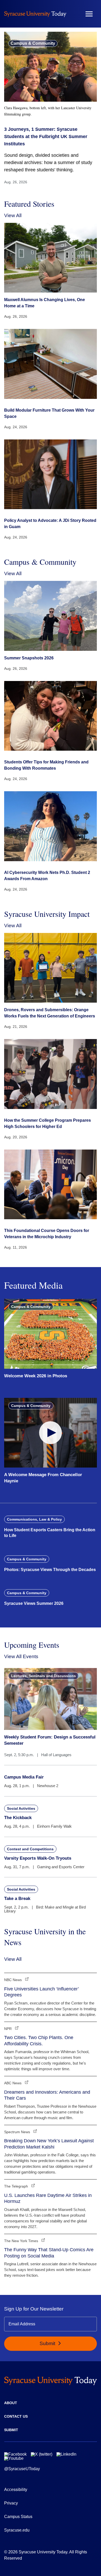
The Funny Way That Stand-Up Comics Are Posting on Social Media (49, 2253)
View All (13, 215)
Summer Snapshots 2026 (29, 658)
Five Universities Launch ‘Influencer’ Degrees (41, 1992)
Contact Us (16, 2416)
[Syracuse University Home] (35, 14)
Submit (48, 2343)
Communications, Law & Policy (34, 1519)
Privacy (11, 2503)
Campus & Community (33, 43)
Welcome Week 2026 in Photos (36, 1376)
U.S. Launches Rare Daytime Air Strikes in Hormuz (48, 2198)
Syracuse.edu (17, 2530)
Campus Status (18, 2517)
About (11, 2403)
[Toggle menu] (89, 14)
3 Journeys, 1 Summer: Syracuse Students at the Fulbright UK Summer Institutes (46, 137)
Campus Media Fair (24, 1777)
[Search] (74, 14)
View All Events (21, 1656)
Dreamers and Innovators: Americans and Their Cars (47, 2095)
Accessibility (16, 2490)
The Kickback (18, 1818)
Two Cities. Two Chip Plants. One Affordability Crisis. (39, 2040)
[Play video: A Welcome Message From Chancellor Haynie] (51, 1433)
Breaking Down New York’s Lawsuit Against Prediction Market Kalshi (49, 2144)
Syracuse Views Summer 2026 (34, 1603)
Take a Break (17, 1899)
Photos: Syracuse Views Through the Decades (50, 1570)
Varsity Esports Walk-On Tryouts (38, 1858)
